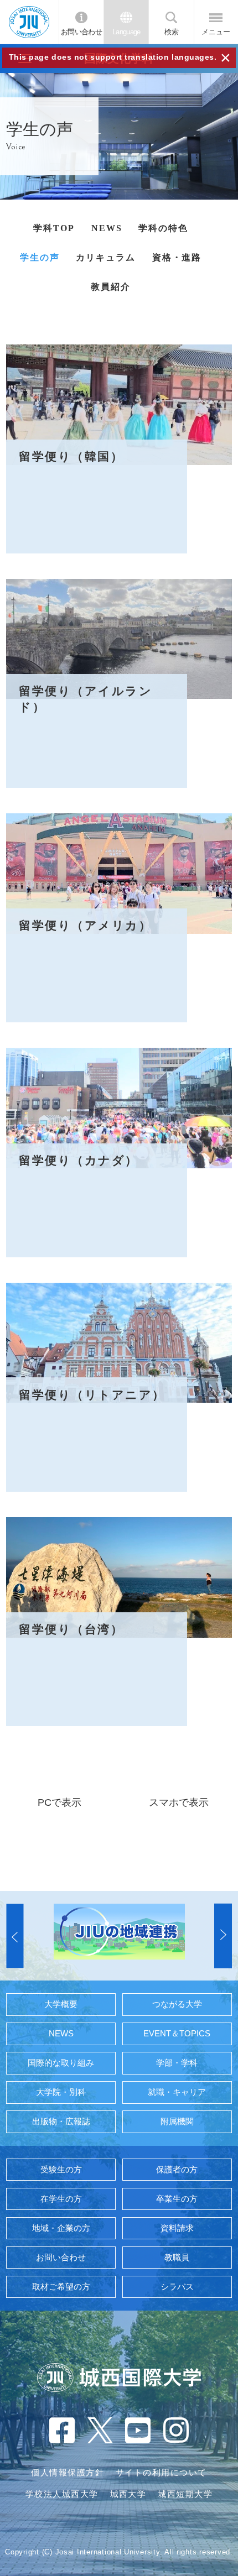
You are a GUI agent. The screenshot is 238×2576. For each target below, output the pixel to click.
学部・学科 (177, 2063)
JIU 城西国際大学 (29, 22)
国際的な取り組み (61, 2063)
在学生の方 (61, 2199)
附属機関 (177, 2122)
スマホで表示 (179, 1802)
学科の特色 (163, 228)
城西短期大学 (185, 2494)
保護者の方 (177, 2170)
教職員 (177, 2258)
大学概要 (61, 2004)
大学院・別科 (61, 2092)
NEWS (107, 228)
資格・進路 (177, 257)
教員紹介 (111, 287)
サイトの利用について (161, 2473)
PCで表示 (59, 1802)
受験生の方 (61, 2170)
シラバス (177, 2287)
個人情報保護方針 (68, 2473)
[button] (15, 1936)
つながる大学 (177, 2004)
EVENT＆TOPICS (177, 2034)
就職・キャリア (177, 2092)
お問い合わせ (81, 32)
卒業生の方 (177, 2199)
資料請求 (177, 2228)
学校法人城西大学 (62, 2494)
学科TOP (54, 228)
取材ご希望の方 (61, 2287)
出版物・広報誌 (61, 2122)
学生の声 (40, 257)
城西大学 (128, 2494)
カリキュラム (106, 257)
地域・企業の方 (61, 2228)
